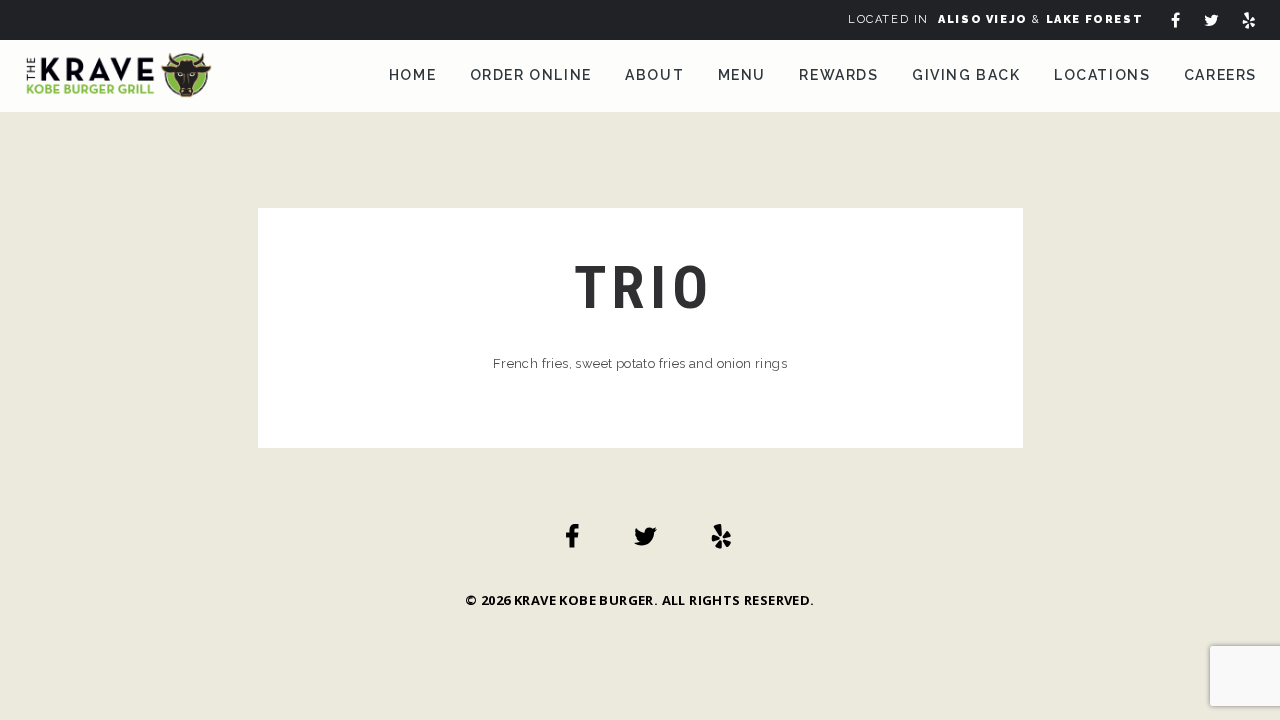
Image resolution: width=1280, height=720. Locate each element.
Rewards (838, 75)
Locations (1102, 75)
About (654, 75)
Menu (742, 75)
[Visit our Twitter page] (1214, 22)
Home (412, 75)
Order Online (531, 75)
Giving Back (966, 75)
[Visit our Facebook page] (1178, 22)
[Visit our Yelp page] (1252, 22)
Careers (1220, 75)
